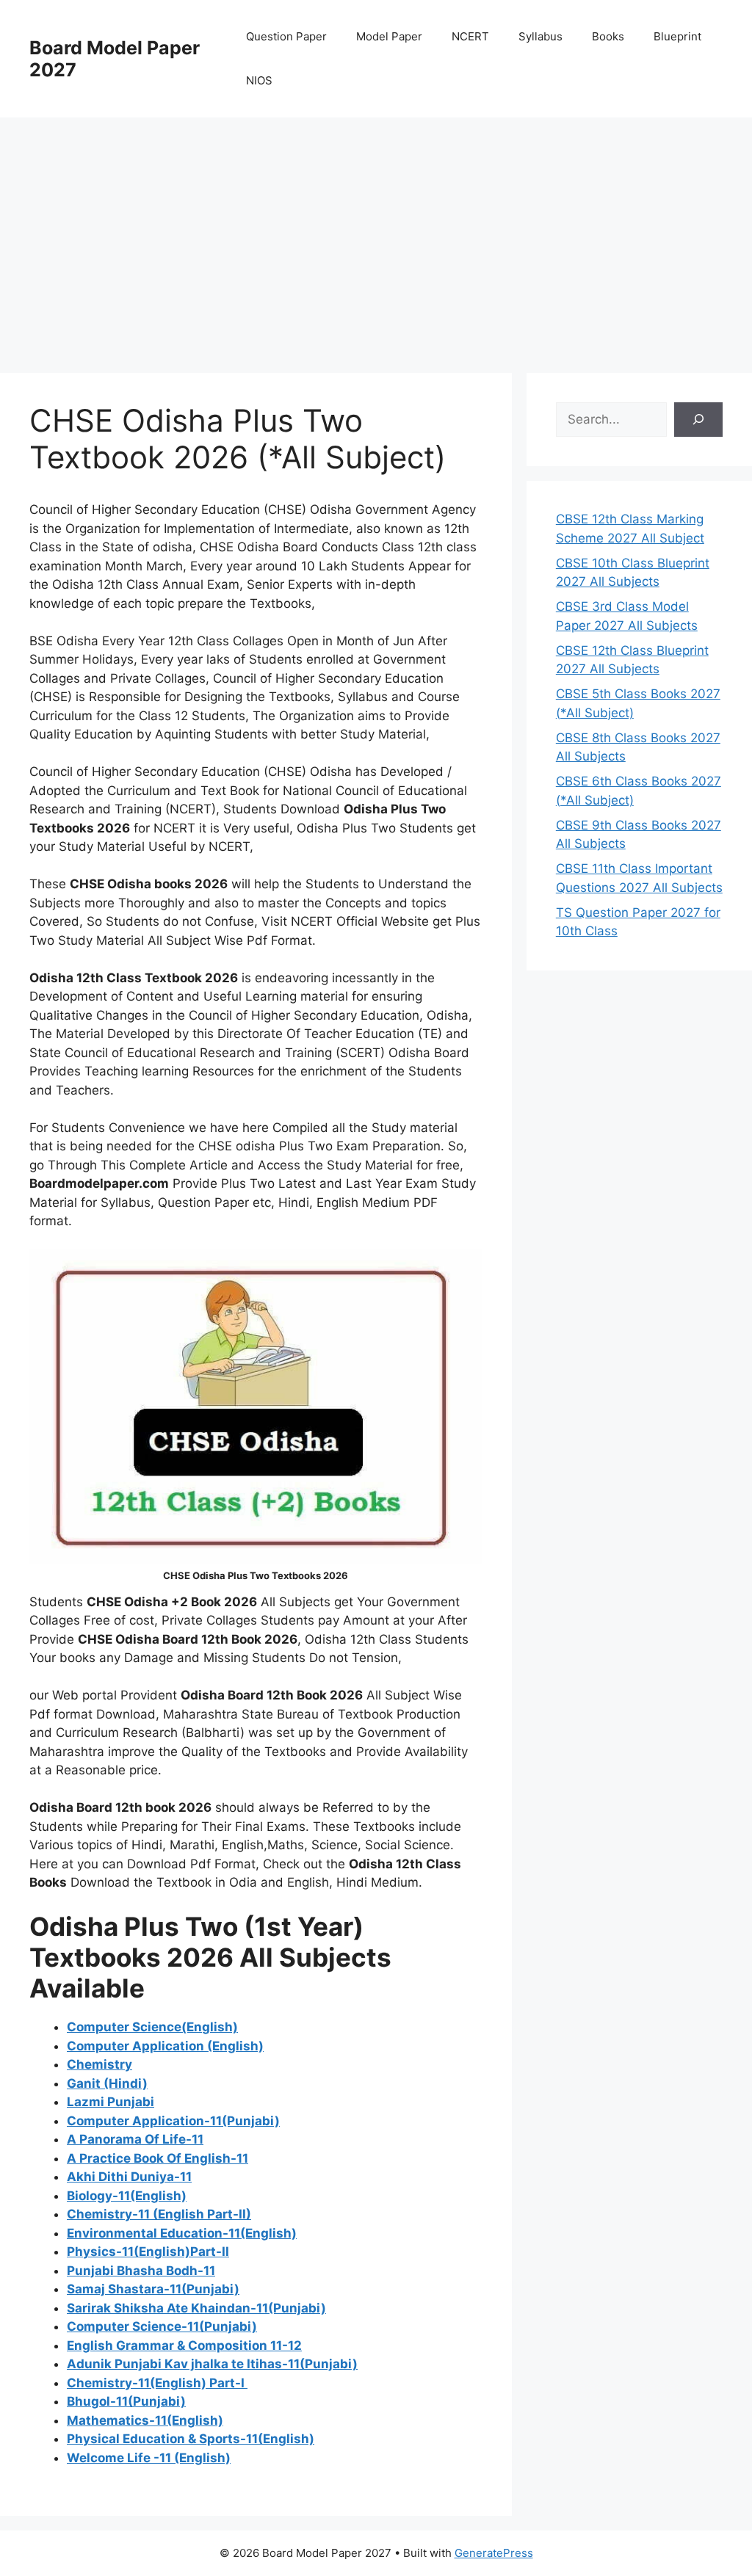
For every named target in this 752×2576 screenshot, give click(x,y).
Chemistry (100, 2064)
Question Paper (286, 36)
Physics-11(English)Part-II (148, 2252)
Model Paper (389, 36)
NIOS (259, 80)
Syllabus (540, 36)
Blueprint (677, 36)
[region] (376, 235)
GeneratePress (494, 2553)
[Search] (698, 420)
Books (608, 36)
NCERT (470, 36)
